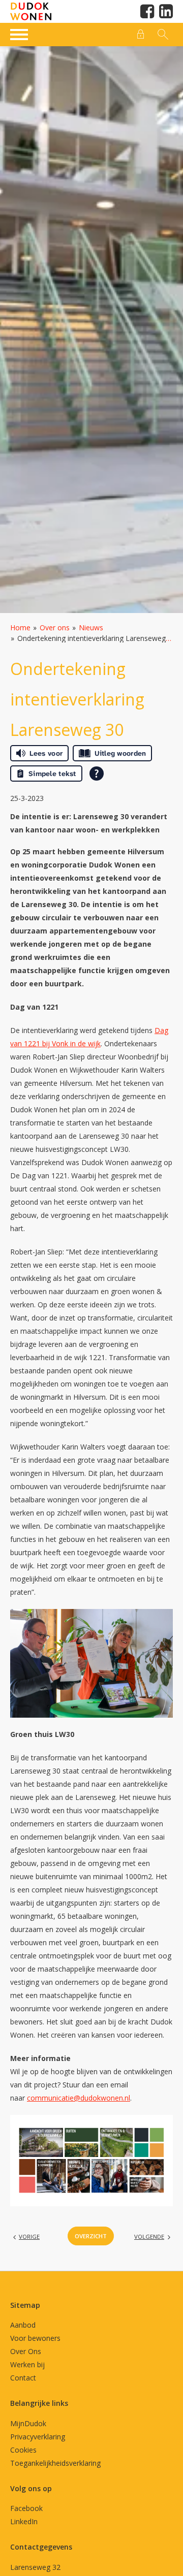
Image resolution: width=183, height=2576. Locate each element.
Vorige (29, 2236)
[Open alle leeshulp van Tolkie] (97, 774)
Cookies (23, 2450)
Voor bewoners (35, 2338)
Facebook (26, 2508)
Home (20, 627)
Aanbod (23, 2325)
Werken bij (27, 2364)
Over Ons (26, 2351)
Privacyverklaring (38, 2437)
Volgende (149, 2236)
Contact (23, 2378)
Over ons (55, 627)
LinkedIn (24, 2521)
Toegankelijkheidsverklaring (55, 2463)
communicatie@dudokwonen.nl (79, 2098)
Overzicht (91, 2236)
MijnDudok (28, 2423)
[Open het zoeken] (162, 35)
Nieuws (91, 627)
